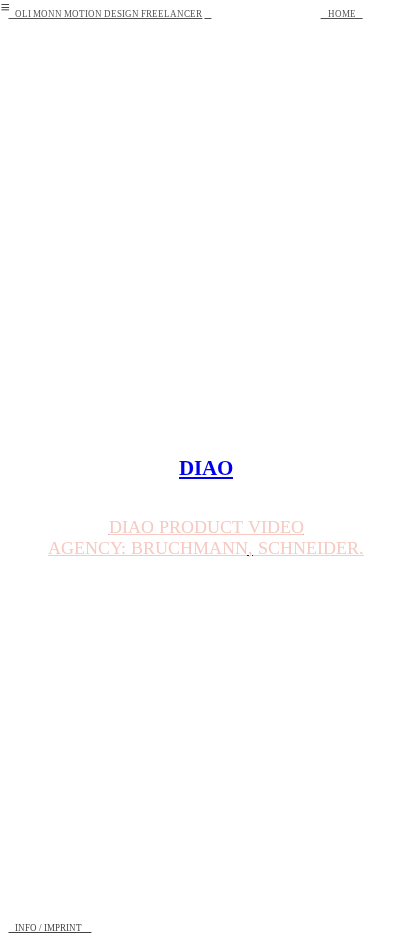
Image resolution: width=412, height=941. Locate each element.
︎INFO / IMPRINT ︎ (49, 928)
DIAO (206, 468)
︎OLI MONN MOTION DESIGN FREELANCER (105, 14)
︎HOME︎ (342, 14)
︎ (207, 14)
